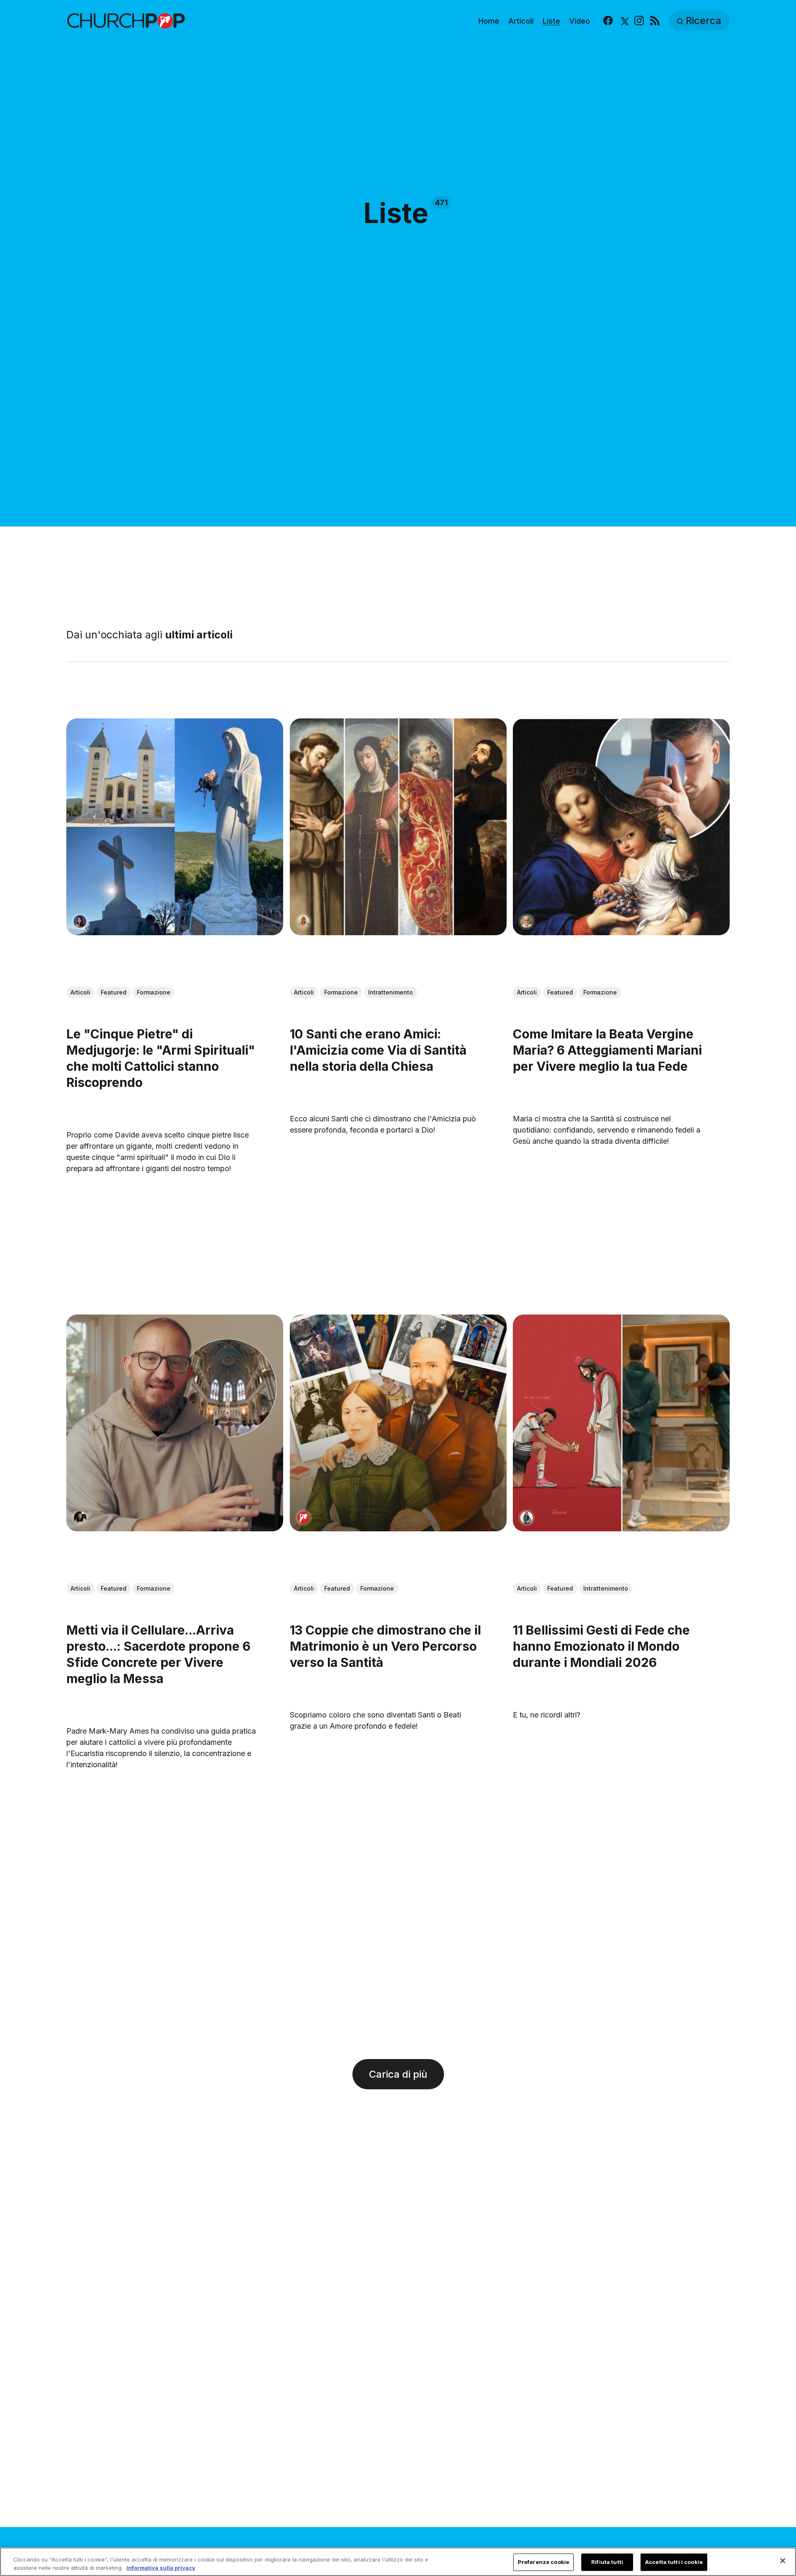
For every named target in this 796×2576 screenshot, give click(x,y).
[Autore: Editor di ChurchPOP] (303, 1518)
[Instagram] (639, 21)
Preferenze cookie (544, 2562)
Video (580, 21)
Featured (114, 992)
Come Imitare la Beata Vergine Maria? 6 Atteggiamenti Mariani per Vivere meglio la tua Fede (607, 1050)
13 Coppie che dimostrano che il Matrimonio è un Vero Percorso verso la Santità (385, 1647)
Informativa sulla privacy (161, 2567)
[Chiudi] (783, 2561)
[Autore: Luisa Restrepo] (303, 922)
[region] (398, 2562)
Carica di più (398, 2074)
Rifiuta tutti (607, 2562)
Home (489, 21)
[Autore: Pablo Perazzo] (527, 922)
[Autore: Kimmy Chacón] (80, 1518)
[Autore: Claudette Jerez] (80, 922)
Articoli (521, 21)
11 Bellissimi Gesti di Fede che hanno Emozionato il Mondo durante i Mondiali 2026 (601, 1647)
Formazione (154, 992)
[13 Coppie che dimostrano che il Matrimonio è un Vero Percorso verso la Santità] (398, 1423)
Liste (551, 21)
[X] (624, 21)
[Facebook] (608, 21)
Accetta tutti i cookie (674, 2562)
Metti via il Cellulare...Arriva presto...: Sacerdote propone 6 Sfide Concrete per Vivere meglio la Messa (158, 1655)
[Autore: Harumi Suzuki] (527, 1518)
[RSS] (655, 21)
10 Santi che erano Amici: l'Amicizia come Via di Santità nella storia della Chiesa (378, 1050)
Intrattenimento (391, 992)
